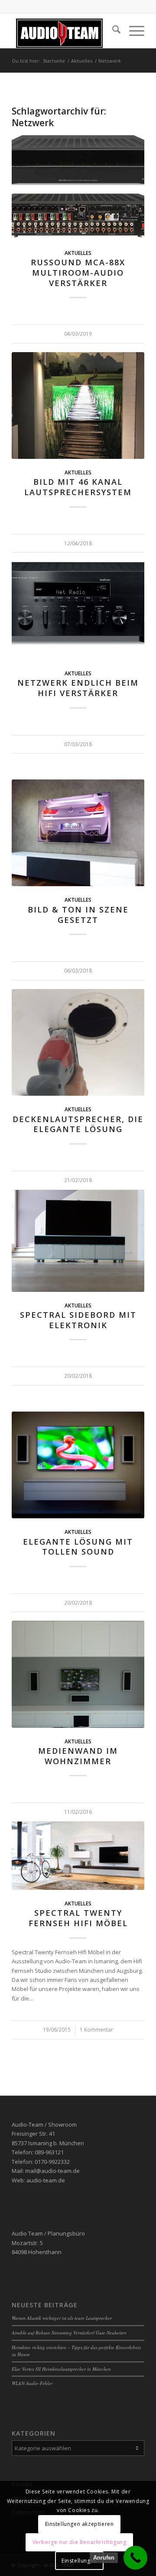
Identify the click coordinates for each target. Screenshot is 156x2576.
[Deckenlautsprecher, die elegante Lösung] (78, 1043)
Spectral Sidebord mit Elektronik (78, 1320)
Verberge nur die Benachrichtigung (80, 2542)
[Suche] (112, 31)
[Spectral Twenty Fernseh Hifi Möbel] (78, 1856)
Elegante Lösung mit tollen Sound (78, 1547)
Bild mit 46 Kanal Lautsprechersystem (78, 487)
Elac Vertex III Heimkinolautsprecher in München (61, 2369)
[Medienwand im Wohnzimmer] (78, 1674)
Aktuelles (78, 253)
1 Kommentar (96, 2029)
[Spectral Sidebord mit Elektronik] (78, 1241)
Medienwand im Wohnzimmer (78, 1756)
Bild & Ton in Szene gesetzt (78, 915)
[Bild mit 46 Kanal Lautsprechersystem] (78, 405)
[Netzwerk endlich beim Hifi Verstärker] (78, 606)
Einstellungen (79, 2561)
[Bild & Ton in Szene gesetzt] (78, 833)
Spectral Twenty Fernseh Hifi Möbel (78, 1918)
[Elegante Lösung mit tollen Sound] (78, 1465)
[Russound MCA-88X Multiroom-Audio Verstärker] (78, 186)
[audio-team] (65, 31)
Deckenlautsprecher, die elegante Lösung (78, 1124)
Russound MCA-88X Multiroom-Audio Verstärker (78, 272)
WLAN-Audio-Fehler (32, 2383)
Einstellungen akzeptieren (80, 2524)
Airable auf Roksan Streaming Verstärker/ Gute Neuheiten (69, 2333)
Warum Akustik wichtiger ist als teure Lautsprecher (62, 2318)
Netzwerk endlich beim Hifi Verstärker (78, 688)
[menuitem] (112, 31)
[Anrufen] (135, 2558)
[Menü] (132, 31)
